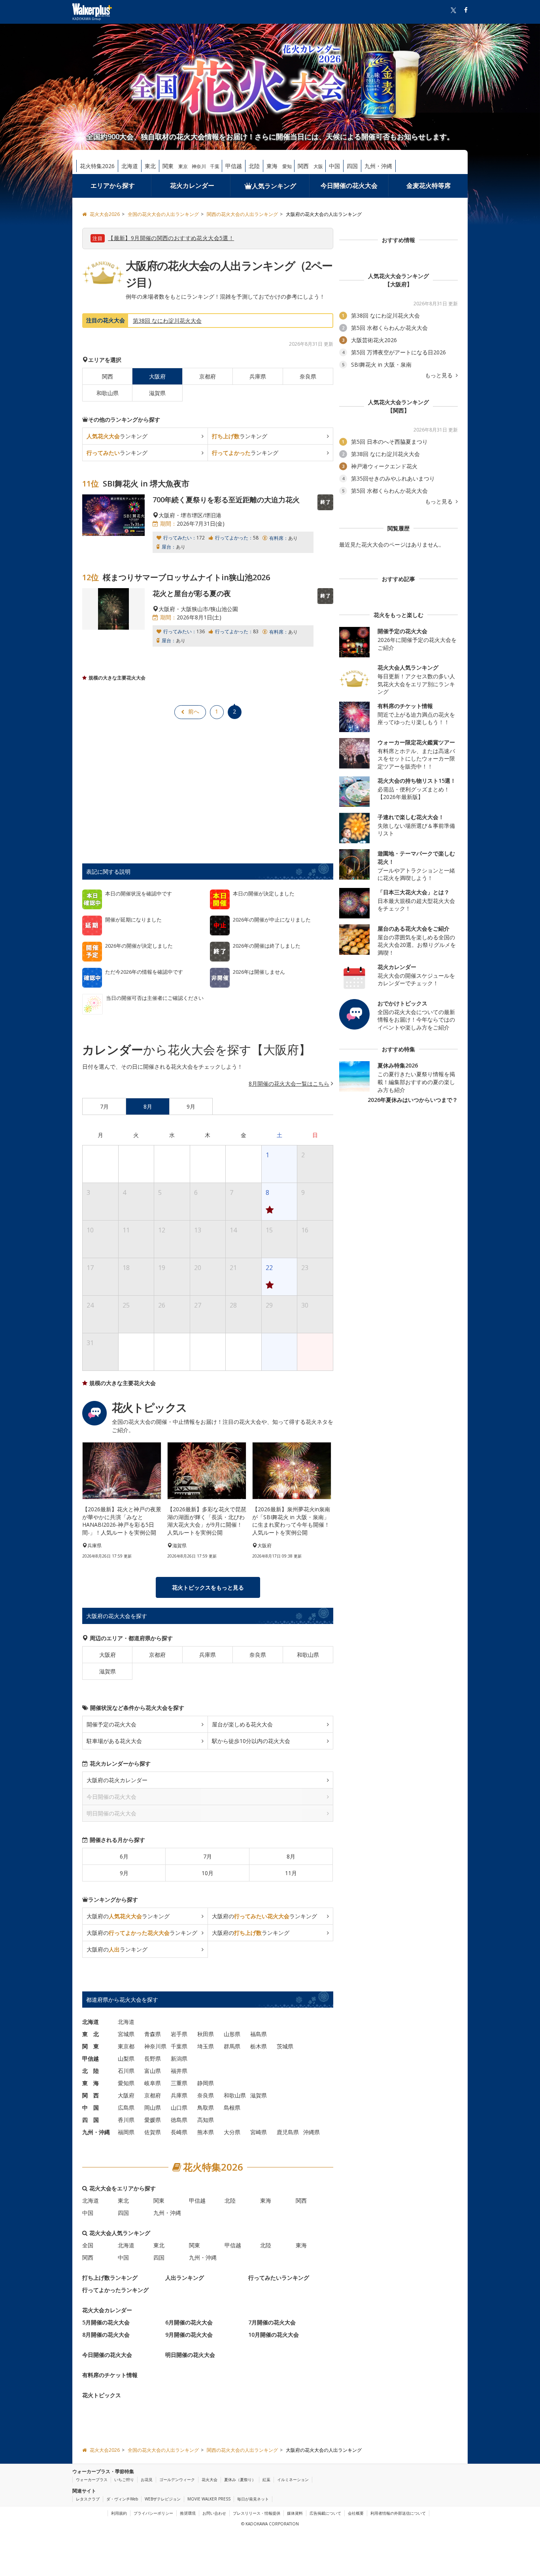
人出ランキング (185, 2278)
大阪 (318, 166)
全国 (88, 2245)
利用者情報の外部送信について (398, 2513)
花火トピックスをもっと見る (208, 1587)
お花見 (147, 2479)
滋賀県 (157, 393)
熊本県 (206, 2132)
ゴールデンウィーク (177, 2479)
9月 (124, 1873)
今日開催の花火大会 (349, 185)
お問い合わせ (214, 2513)
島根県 (232, 2108)
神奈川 (199, 166)
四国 (352, 166)
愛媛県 (153, 2120)
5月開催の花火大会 (106, 2322)
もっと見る (440, 375)
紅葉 (266, 2479)
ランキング (117, 436)
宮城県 (126, 2034)
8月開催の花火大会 (106, 2335)
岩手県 (179, 2034)
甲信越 (234, 166)
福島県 (259, 2034)
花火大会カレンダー (107, 2310)
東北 (150, 166)
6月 (124, 1856)
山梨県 (126, 2058)
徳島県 (179, 2120)
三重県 (179, 2083)
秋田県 (206, 2034)
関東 (168, 166)
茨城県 (285, 2046)
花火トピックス (102, 2395)
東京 (183, 166)
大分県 (232, 2132)
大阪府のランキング (128, 1916)
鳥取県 (206, 2108)
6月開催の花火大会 (189, 2322)
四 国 (91, 2120)
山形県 (232, 2034)
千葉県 (179, 2046)
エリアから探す (113, 185)
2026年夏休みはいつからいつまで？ (413, 1100)
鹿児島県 (288, 2132)
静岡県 (206, 2083)
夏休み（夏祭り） (240, 2479)
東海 (272, 166)
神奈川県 (155, 2046)
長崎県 (179, 2132)
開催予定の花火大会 (111, 1724)
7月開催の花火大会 (272, 2322)
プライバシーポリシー (153, 2513)
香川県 (126, 2120)
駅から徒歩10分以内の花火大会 (251, 1741)
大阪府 (108, 1655)
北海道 (130, 166)
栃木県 (259, 2046)
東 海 (91, 2083)
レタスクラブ (88, 2499)
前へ (194, 711)
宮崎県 (259, 2132)
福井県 (179, 2071)
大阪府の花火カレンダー (117, 1780)
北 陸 (91, 2071)
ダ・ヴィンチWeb (122, 2499)
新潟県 (179, 2058)
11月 (291, 1873)
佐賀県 (153, 2132)
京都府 (208, 376)
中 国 (91, 2108)
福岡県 (126, 2132)
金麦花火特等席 (429, 185)
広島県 (126, 2108)
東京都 (126, 2046)
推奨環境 (188, 2513)
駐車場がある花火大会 (114, 1741)
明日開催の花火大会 (190, 2355)
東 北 (91, 2034)
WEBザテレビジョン (163, 2499)
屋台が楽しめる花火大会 (242, 1724)
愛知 (287, 166)
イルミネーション (293, 2479)
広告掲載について (325, 2513)
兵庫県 (258, 376)
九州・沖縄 (378, 166)
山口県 (179, 2108)
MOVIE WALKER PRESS (209, 2499)
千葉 (215, 166)
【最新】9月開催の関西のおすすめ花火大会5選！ (171, 238)
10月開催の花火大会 (274, 2335)
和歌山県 (108, 393)
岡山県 (153, 2108)
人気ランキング (274, 186)
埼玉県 (206, 2046)
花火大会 (210, 2479)
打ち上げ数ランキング (110, 2278)
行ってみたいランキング (279, 2278)
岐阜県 (153, 2083)
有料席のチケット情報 (110, 2375)
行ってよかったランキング (115, 2290)
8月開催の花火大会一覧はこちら (289, 1084)
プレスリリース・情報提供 (257, 2513)
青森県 (153, 2034)
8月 (291, 1856)
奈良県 (308, 376)
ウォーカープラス (92, 2479)
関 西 (91, 2095)
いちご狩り (124, 2479)
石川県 (126, 2071)
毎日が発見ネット (253, 2499)
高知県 (206, 2120)
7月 (208, 1856)
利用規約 (119, 2513)
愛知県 (126, 2083)
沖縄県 (312, 2132)
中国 (334, 166)
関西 (303, 166)
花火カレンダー (192, 185)
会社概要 (356, 2513)
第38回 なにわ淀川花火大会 (167, 321)
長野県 (153, 2058)
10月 (208, 1873)
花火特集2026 (97, 166)
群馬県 (232, 2046)
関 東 (91, 2046)
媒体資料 (295, 2513)
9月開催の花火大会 (189, 2335)
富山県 (153, 2071)
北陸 (254, 166)
